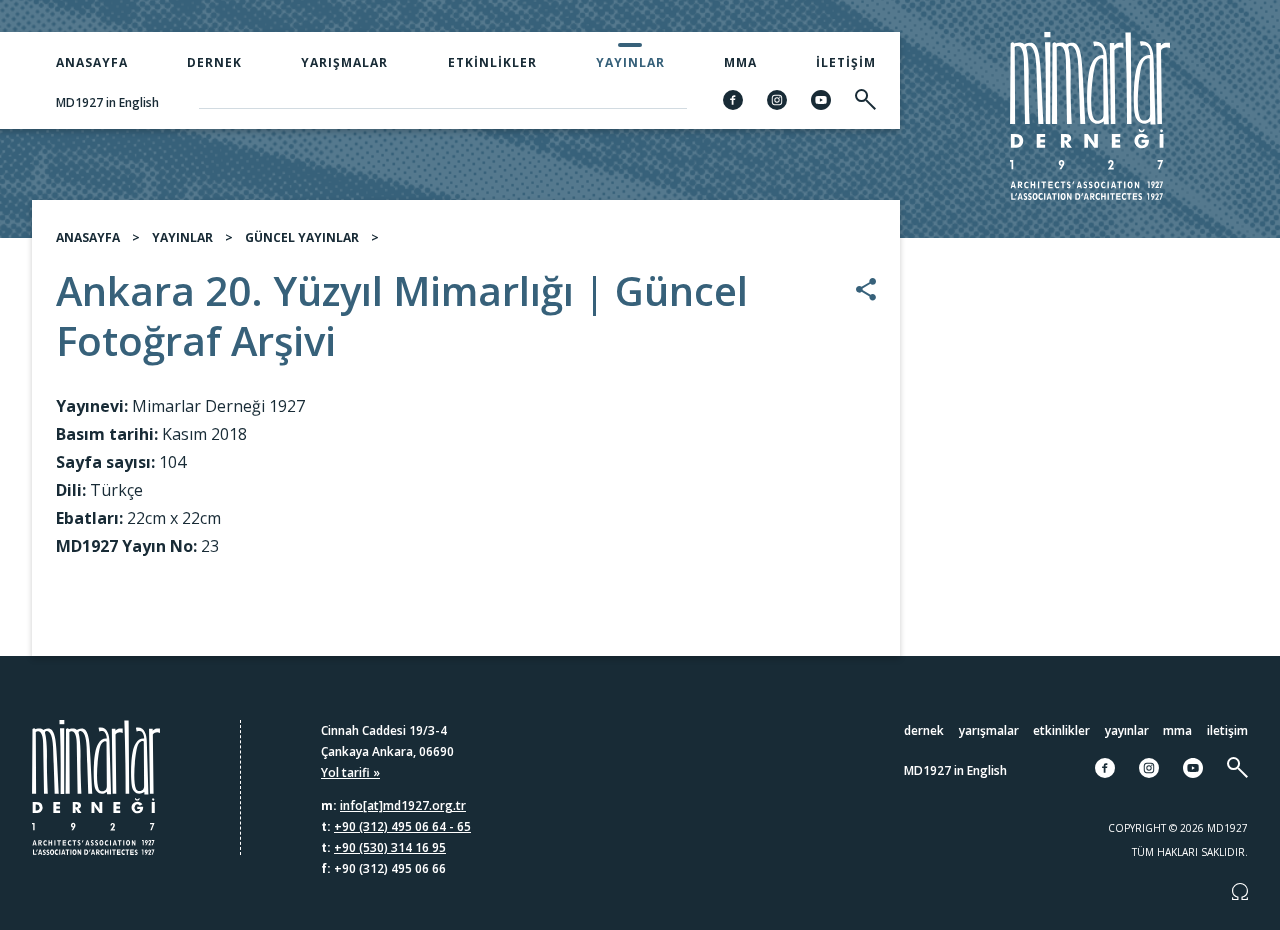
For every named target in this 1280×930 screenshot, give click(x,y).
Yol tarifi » (350, 772)
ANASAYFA (88, 237)
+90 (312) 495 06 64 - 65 (402, 826)
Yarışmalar (344, 62)
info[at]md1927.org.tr (403, 805)
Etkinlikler (492, 62)
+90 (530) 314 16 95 (390, 847)
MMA (740, 62)
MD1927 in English (107, 102)
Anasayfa (92, 62)
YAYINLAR (182, 237)
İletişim (846, 62)
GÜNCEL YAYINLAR (302, 237)
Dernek (214, 62)
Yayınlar (630, 62)
